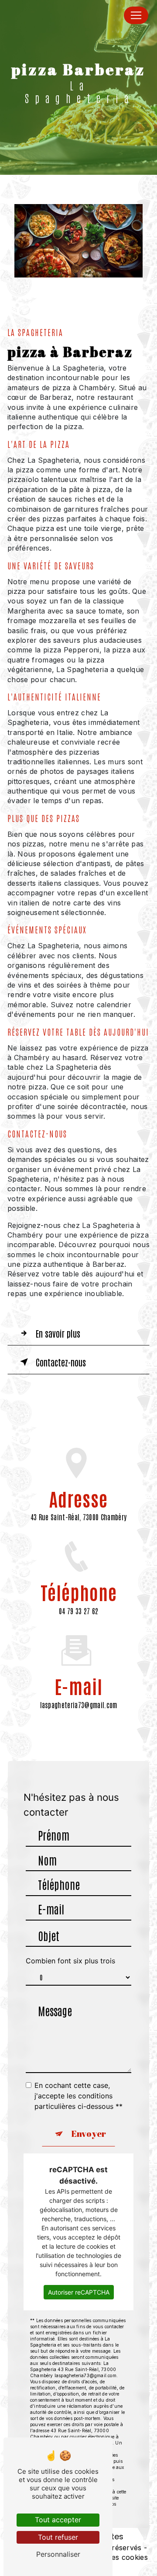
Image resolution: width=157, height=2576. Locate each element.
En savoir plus (58, 1333)
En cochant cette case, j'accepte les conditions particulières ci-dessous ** (78, 2096)
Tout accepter (58, 2520)
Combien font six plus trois (70, 1961)
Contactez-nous (61, 1362)
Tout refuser (58, 2537)
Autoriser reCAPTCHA (79, 2292)
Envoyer (89, 2134)
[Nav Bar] (136, 15)
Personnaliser (58, 2554)
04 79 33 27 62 (78, 1611)
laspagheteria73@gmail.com (79, 1705)
